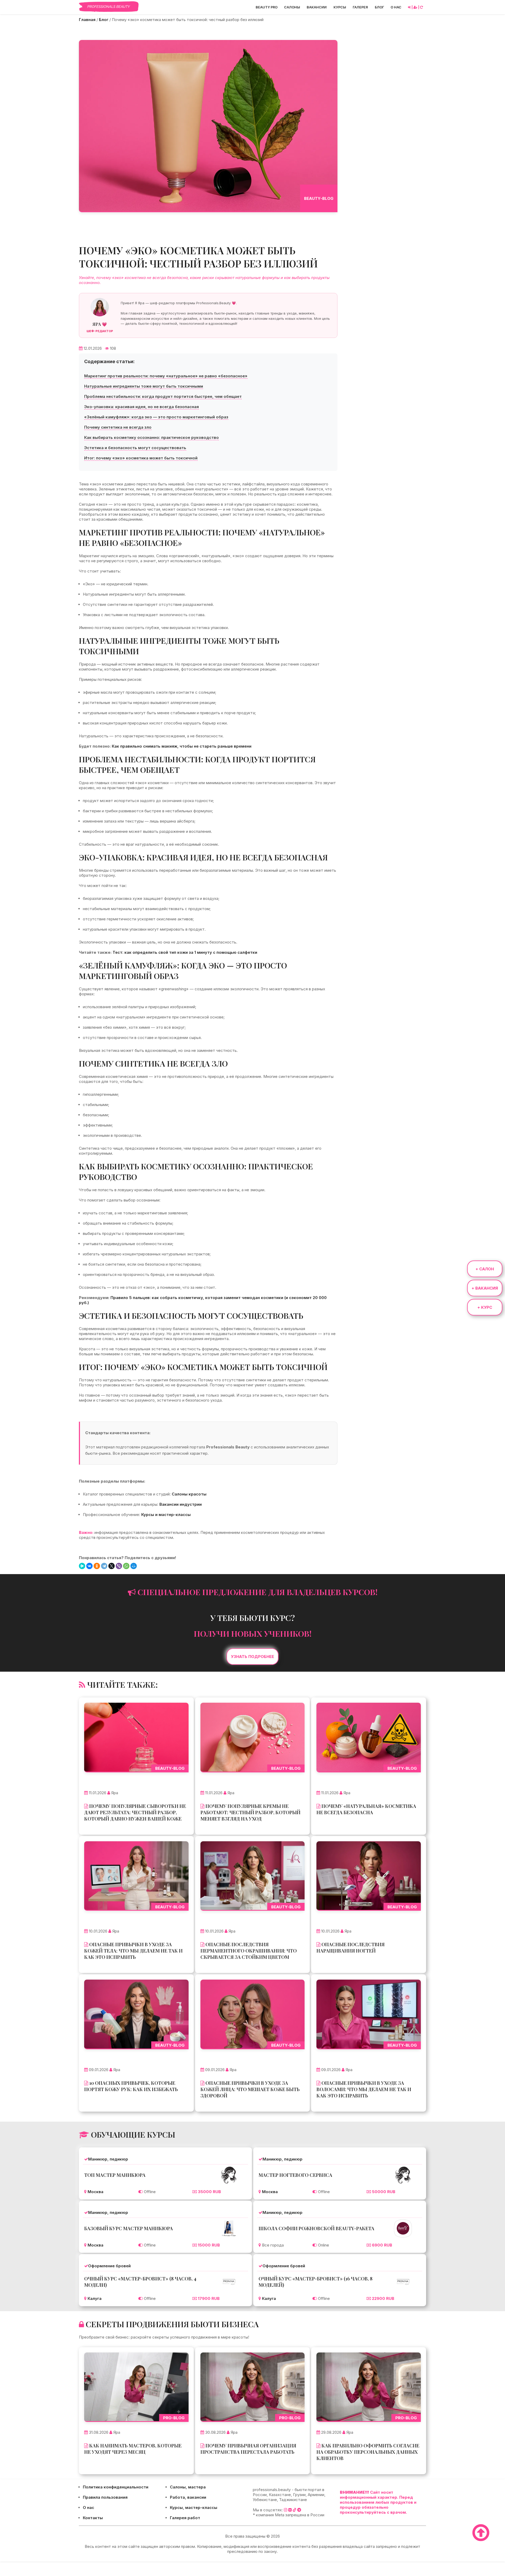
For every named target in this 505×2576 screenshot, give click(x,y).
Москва (95, 2192)
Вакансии (317, 7)
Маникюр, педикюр (108, 2159)
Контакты (93, 2518)
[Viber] (119, 1566)
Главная (87, 20)
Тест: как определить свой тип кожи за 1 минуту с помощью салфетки (185, 952)
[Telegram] (104, 1566)
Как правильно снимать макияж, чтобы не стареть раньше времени (182, 746)
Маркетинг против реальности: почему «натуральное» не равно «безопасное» (166, 376)
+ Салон (485, 1269)
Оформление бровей (109, 2266)
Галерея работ (185, 2518)
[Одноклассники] (97, 1566)
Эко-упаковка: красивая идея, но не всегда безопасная (142, 407)
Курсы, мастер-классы (194, 2507)
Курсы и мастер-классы (166, 1515)
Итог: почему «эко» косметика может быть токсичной (141, 458)
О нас (396, 7)
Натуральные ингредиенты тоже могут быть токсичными (144, 386)
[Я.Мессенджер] (82, 1566)
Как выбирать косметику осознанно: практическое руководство (151, 437)
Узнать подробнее (252, 1657)
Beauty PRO (267, 7)
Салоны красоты (189, 1494)
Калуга (95, 2298)
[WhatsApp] (126, 1566)
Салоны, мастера (188, 2487)
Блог (379, 7)
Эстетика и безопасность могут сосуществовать (135, 448)
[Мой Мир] (134, 1566)
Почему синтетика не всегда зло (118, 427)
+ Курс (485, 1307)
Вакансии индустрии (181, 1504)
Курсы (340, 7)
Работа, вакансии (188, 2497)
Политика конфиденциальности (116, 2487)
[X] (112, 1566)
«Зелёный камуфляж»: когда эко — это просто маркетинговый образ (156, 417)
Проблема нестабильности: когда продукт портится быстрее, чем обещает (163, 396)
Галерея (360, 7)
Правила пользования (105, 2497)
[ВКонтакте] (89, 1566)
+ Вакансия (485, 1288)
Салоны (292, 7)
